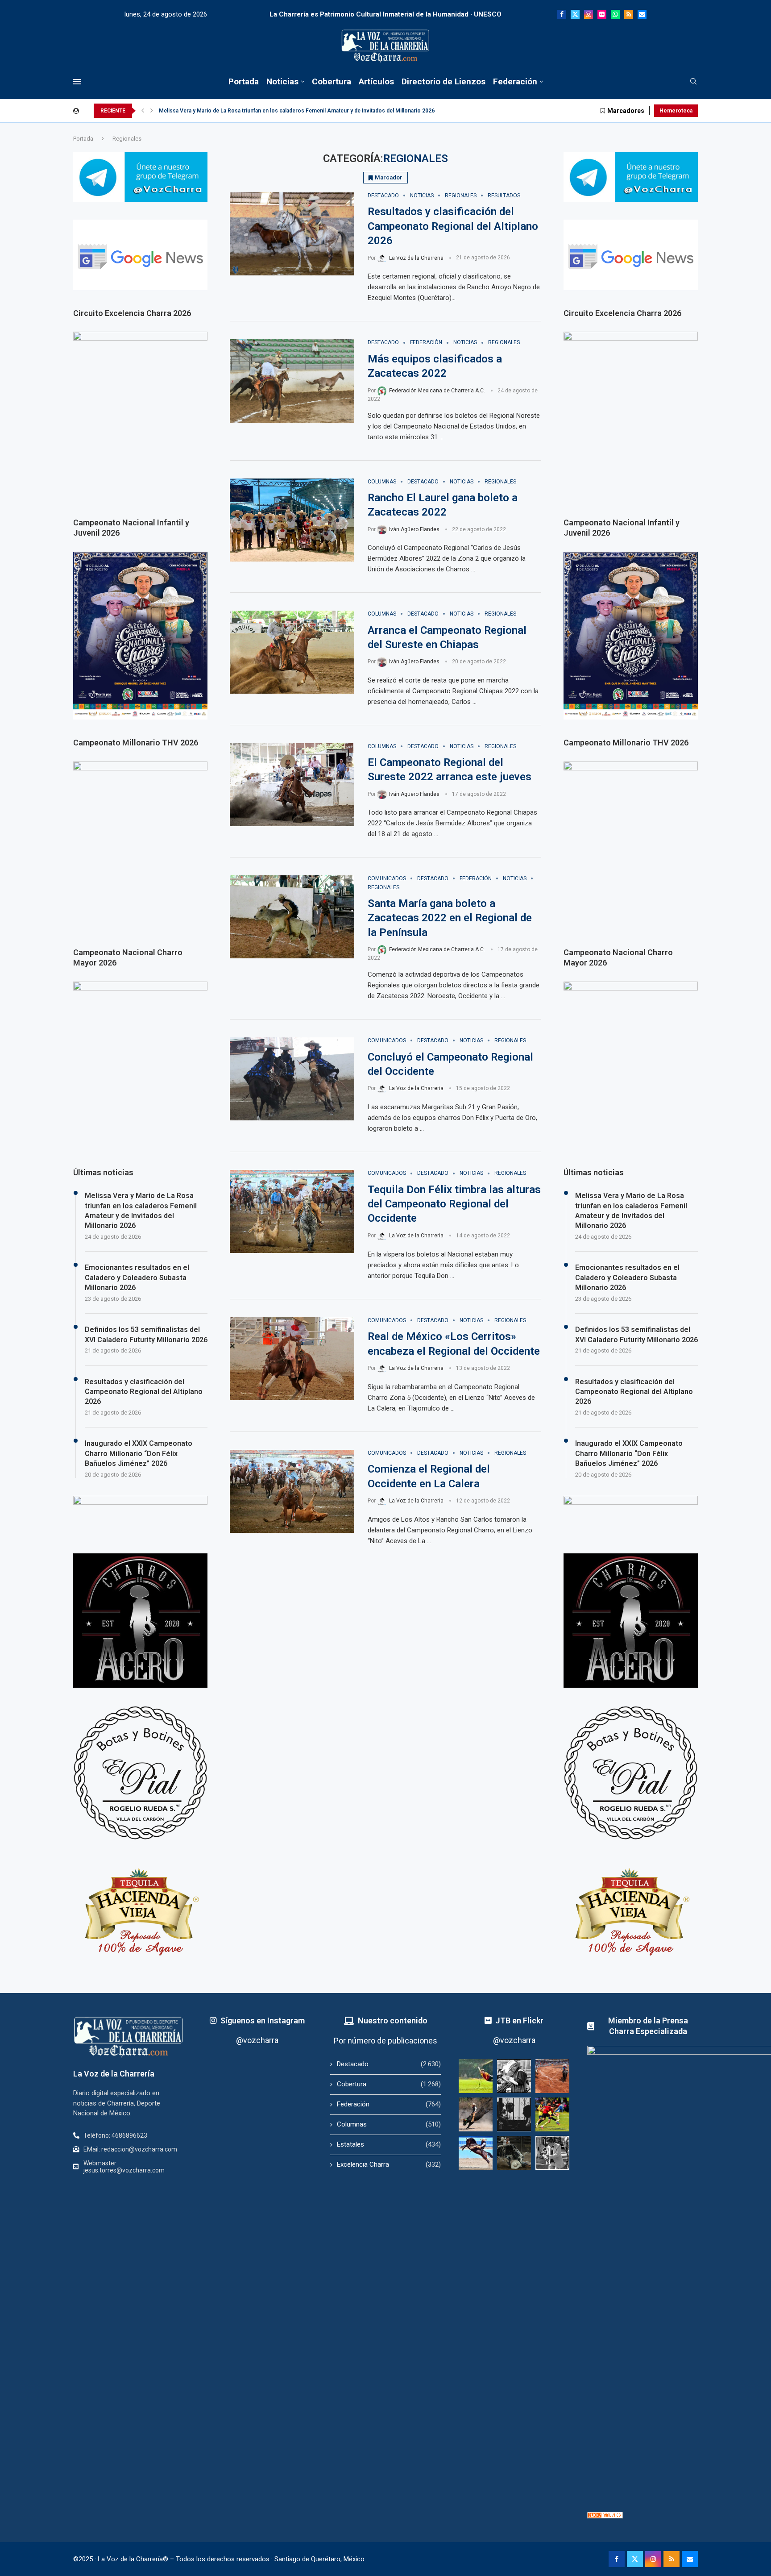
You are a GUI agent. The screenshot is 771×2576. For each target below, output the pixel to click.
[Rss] (629, 14)
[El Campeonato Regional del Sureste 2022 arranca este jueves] (292, 785)
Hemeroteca (676, 111)
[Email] (642, 14)
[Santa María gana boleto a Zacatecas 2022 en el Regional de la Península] (292, 917)
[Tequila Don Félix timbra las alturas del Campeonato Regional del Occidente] (292, 1211)
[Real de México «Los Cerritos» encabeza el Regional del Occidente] (292, 1359)
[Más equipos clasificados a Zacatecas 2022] (292, 381)
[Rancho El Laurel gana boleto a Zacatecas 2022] (292, 520)
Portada (244, 81)
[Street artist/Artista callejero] (552, 2153)
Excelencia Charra (389, 2164)
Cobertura (332, 81)
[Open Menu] (77, 82)
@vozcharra (257, 2040)
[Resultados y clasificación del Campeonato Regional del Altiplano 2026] (292, 234)
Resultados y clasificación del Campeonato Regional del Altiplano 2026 (453, 226)
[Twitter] (575, 14)
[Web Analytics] (605, 2516)
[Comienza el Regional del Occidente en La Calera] (292, 1491)
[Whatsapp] (615, 14)
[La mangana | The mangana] (552, 2076)
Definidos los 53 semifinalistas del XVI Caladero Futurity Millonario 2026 (636, 1334)
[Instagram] (589, 14)
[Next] (152, 111)
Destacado (389, 2064)
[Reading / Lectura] (514, 2076)
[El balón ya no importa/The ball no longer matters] (552, 2114)
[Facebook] (562, 14)
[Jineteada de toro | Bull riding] (476, 2114)
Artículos (376, 81)
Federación (515, 81)
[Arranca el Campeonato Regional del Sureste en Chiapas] (292, 652)
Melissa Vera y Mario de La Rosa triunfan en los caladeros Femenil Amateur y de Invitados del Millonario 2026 (297, 111)
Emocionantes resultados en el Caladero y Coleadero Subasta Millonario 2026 (627, 1278)
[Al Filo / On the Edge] (514, 2153)
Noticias (282, 81)
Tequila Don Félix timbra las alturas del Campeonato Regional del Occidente (454, 1204)
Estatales (389, 2144)
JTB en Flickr (519, 2020)
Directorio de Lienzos (444, 81)
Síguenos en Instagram (263, 2020)
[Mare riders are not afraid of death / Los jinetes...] (476, 2153)
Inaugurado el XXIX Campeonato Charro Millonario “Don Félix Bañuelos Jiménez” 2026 (629, 1453)
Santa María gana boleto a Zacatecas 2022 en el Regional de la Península (450, 918)
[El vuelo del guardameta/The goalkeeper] (476, 2076)
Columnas (389, 2124)
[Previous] (143, 111)
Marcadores (626, 111)
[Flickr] (602, 14)
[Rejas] (514, 2114)
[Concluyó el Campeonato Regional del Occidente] (292, 1079)
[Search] (693, 82)
